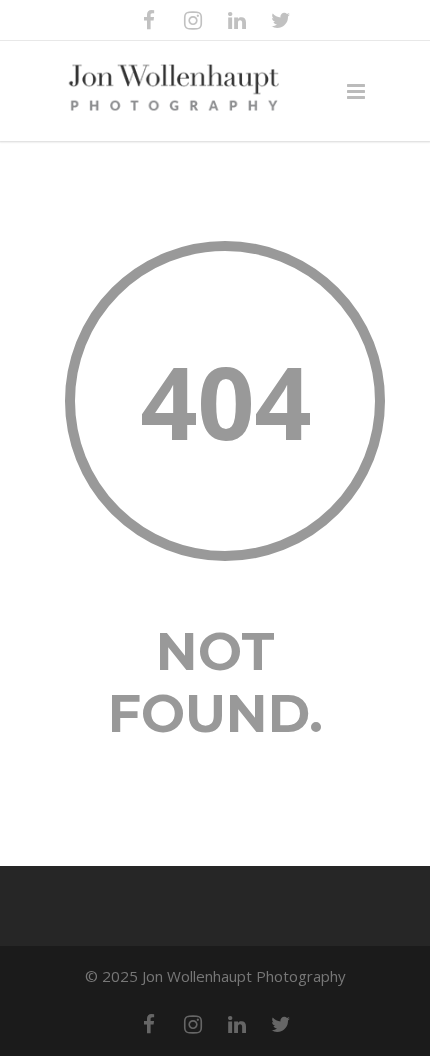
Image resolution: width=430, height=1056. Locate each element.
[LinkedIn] (237, 20)
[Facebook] (149, 20)
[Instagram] (193, 20)
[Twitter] (281, 20)
